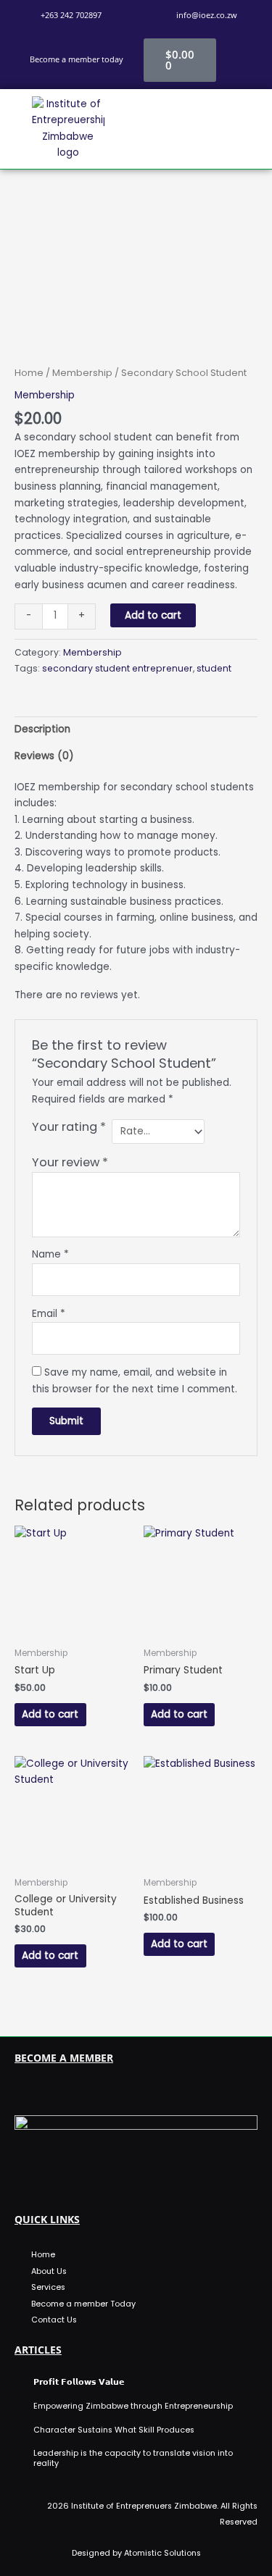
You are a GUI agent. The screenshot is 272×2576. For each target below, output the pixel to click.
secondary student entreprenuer (118, 668)
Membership (82, 373)
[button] (204, 129)
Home (29, 373)
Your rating (69, 1127)
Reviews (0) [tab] (44, 756)
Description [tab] (42, 729)
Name (50, 1254)
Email (49, 1314)
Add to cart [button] (50, 1714)
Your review (70, 1162)
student (214, 668)
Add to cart (153, 615)
